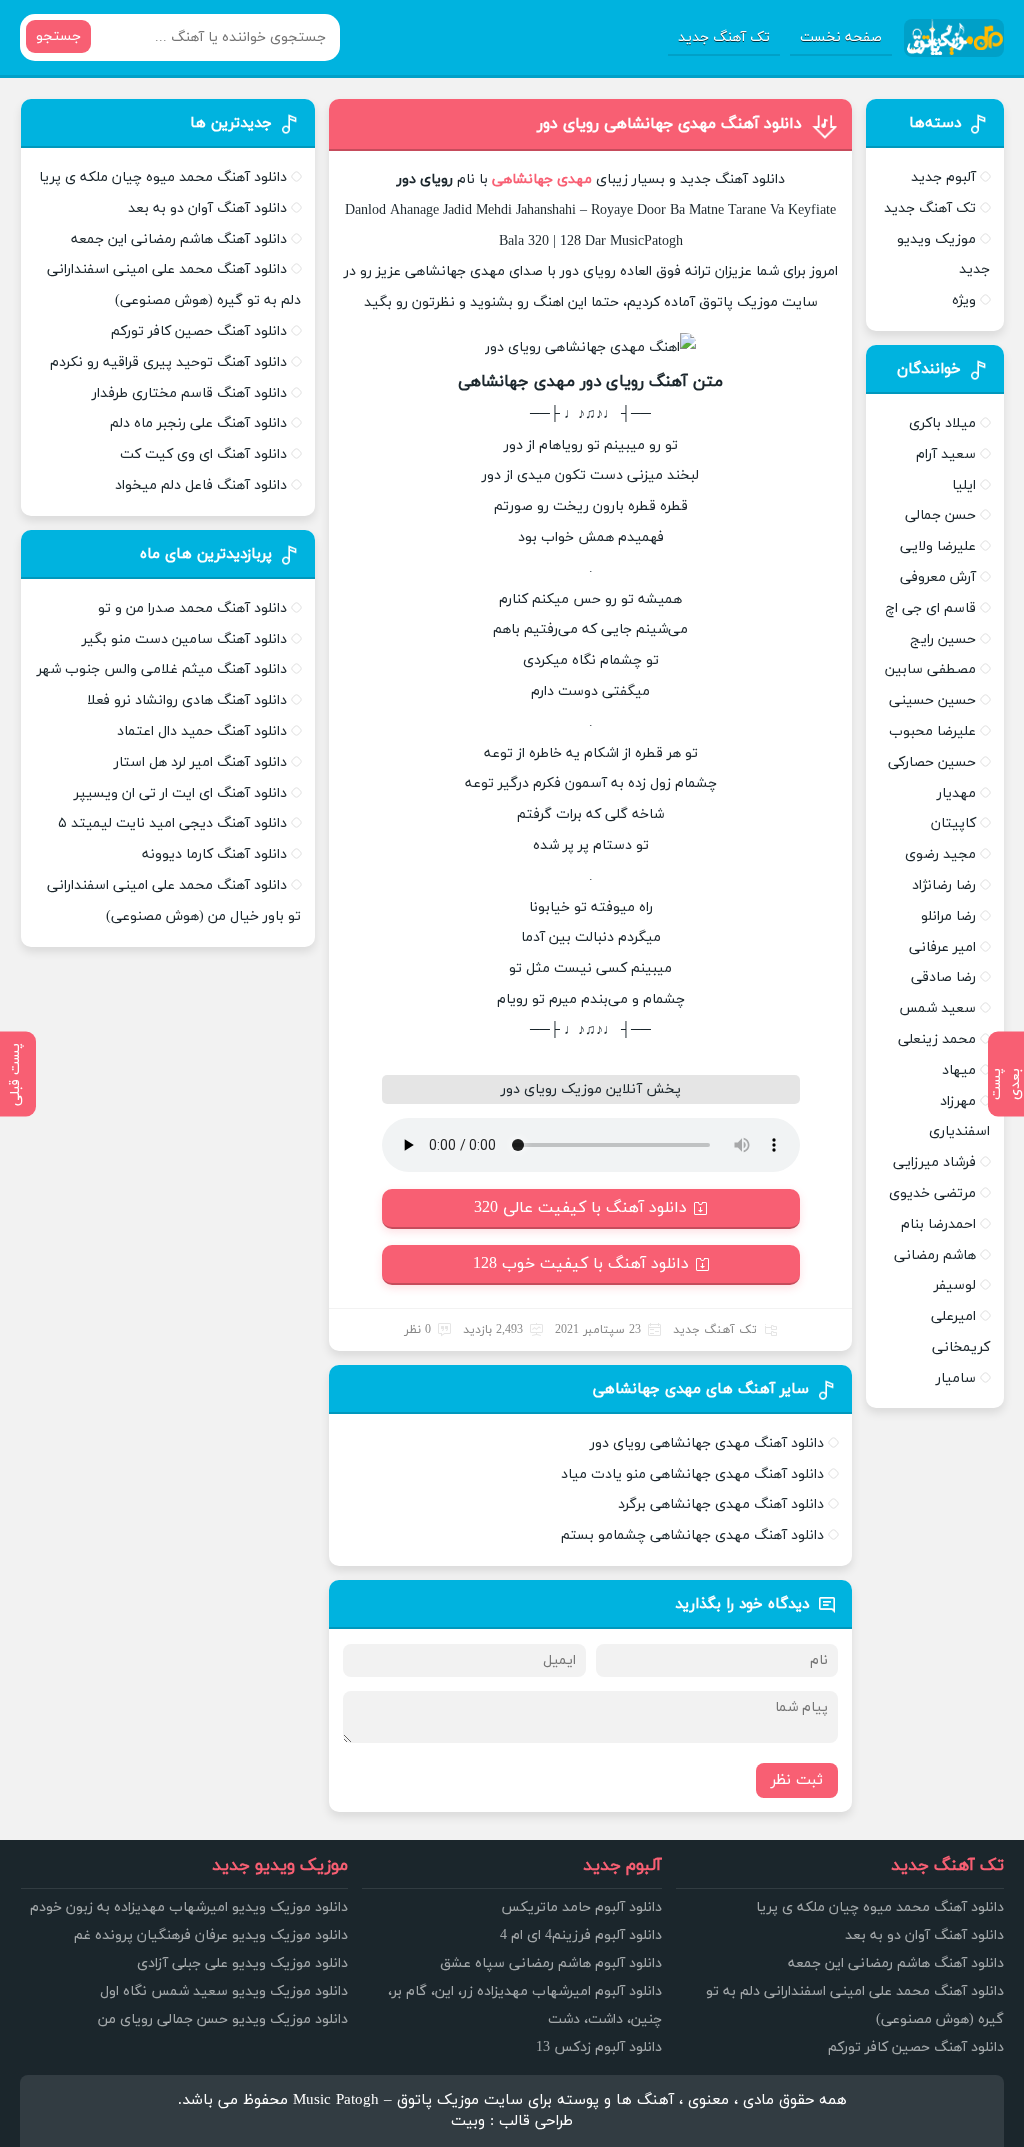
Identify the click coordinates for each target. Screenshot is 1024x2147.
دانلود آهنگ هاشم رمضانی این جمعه (179, 239)
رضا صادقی (943, 977)
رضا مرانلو (948, 916)
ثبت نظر (797, 1780)
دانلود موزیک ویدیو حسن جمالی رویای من (223, 2019)
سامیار (956, 1378)
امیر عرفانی (942, 947)
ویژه (964, 300)
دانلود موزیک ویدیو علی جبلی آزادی (242, 1963)
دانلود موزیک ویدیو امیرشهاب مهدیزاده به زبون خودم (189, 1907)
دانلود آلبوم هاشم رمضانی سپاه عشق (551, 1963)
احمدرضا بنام (938, 1224)
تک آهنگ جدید (724, 37)
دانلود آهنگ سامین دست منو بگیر (184, 639)
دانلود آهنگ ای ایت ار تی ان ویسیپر (180, 793)
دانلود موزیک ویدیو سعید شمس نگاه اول (224, 1991)
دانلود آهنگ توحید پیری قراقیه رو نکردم (168, 362)
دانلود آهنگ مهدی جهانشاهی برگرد (721, 1504)
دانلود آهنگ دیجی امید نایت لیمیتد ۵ (172, 823)
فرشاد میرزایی (934, 1162)
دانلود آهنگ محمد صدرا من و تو (192, 608)
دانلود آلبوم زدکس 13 (599, 2047)
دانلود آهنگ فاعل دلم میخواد (201, 485)
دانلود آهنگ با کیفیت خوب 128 (581, 1264)
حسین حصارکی (932, 762)
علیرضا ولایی (938, 546)
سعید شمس (937, 1008)
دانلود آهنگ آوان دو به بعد (207, 208)
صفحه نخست (841, 37)
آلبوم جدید (943, 177)
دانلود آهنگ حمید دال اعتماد (202, 731)
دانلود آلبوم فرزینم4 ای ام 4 (581, 1935)
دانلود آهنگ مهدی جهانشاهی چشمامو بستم (692, 1535)
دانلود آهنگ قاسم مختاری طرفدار (189, 393)
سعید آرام (946, 454)
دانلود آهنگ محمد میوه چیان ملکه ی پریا (163, 177)
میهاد (959, 1070)
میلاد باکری (942, 423)
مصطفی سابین (930, 669)
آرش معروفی (938, 577)
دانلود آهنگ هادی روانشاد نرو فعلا (187, 700)
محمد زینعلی (937, 1039)
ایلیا (964, 485)
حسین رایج (943, 639)
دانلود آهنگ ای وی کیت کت (203, 454)
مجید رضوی (940, 854)
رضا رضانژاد (944, 885)
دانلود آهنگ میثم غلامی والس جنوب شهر (162, 669)
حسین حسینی (932, 700)
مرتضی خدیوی (932, 1193)
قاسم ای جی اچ (930, 608)
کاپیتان (953, 823)
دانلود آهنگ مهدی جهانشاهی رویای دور (669, 124)
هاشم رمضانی (935, 1255)
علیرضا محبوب (932, 731)
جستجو (58, 36)
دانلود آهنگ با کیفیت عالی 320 (580, 1208)
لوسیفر (955, 1285)
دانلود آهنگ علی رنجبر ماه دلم (198, 423)
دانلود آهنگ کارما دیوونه (214, 854)
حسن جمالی (940, 515)
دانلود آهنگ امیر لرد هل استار (200, 762)
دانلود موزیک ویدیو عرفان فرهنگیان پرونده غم (211, 1935)
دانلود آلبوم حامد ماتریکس (581, 1907)
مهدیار (956, 793)
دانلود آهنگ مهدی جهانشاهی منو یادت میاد (692, 1474)
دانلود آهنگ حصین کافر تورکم (199, 331)
